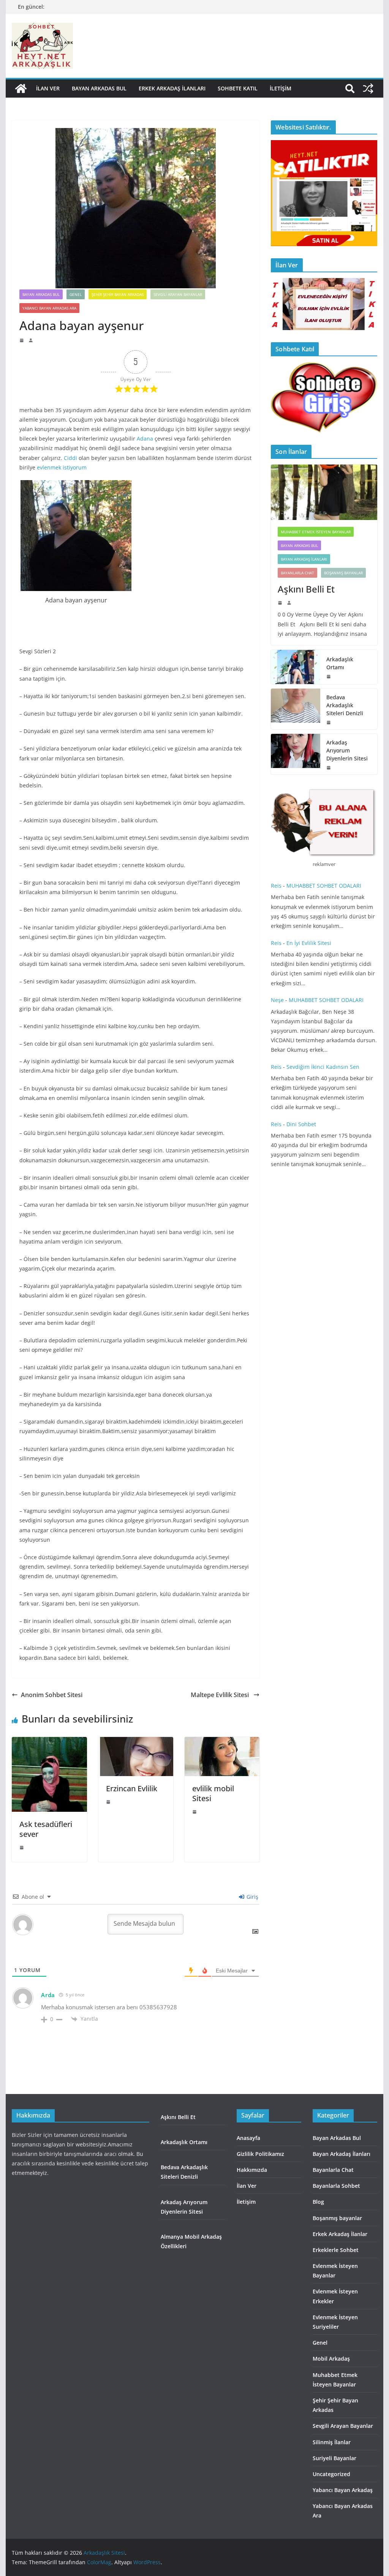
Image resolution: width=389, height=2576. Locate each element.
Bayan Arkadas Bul (99, 88)
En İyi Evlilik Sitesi (311, 943)
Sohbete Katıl (238, 88)
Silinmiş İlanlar (332, 2442)
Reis (276, 886)
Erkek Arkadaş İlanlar (340, 2234)
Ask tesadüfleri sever (46, 1829)
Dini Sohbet (302, 1124)
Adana (145, 439)
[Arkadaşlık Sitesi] (21, 89)
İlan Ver (48, 88)
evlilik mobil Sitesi (213, 1793)
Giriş (252, 1897)
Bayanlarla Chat (297, 573)
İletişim (281, 88)
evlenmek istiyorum (62, 467)
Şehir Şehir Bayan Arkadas (118, 294)
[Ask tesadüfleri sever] (49, 1742)
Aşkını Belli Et (308, 589)
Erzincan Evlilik (132, 1788)
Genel (76, 294)
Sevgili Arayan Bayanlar (178, 294)
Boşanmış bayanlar (343, 573)
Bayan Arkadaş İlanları (304, 559)
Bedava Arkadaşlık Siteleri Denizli (345, 705)
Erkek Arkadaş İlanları (172, 88)
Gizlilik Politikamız (260, 2154)
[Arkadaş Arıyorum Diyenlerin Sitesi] (296, 754)
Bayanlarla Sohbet (336, 2186)
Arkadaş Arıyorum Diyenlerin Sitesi (348, 750)
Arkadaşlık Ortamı (340, 663)
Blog (318, 2202)
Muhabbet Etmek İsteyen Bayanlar (316, 532)
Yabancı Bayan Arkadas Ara (49, 308)
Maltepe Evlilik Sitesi (221, 1695)
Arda (48, 1995)
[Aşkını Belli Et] (324, 492)
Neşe (277, 1000)
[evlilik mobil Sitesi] (222, 1742)
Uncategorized (331, 2474)
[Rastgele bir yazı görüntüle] (368, 89)
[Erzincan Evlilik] (136, 1742)
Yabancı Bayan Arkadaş (343, 2490)
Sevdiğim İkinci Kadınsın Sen (323, 1067)
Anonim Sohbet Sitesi (52, 1695)
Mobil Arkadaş (331, 2359)
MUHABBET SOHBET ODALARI (324, 886)
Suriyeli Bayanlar (334, 2458)
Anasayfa (248, 2138)
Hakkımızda (252, 2170)
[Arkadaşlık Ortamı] (296, 667)
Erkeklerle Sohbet (336, 2250)
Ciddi (70, 458)
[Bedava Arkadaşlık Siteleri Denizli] (296, 709)
